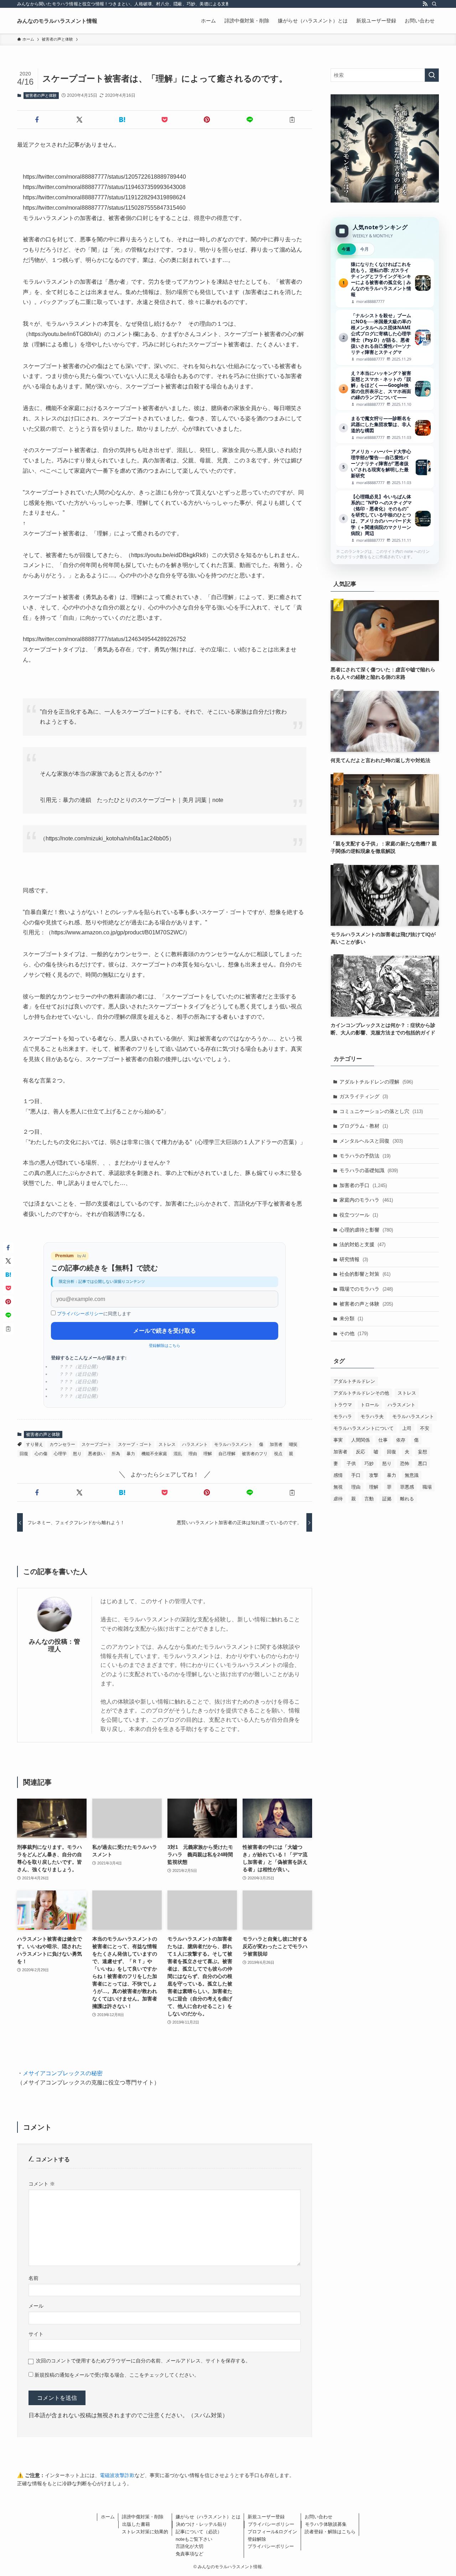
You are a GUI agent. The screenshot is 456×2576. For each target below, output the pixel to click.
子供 (351, 1463)
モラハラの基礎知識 (369, 1170)
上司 (407, 1428)
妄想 (423, 1452)
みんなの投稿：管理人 (55, 1645)
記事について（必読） (199, 2532)
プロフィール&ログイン (272, 2532)
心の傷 (41, 1454)
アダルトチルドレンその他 (361, 1393)
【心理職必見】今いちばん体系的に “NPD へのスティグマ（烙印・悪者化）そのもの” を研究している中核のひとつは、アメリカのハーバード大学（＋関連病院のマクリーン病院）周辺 (385, 518)
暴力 (131, 1454)
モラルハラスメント (233, 1444)
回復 (24, 1454)
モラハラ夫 (372, 1416)
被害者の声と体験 (41, 95)
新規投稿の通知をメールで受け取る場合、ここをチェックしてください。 (116, 2375)
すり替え (35, 1444)
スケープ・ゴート (135, 1444)
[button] (37, 120)
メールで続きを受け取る (165, 1331)
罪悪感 (407, 1487)
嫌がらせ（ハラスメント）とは (208, 2517)
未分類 (351, 1318)
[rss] (425, 4)
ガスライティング (364, 1096)
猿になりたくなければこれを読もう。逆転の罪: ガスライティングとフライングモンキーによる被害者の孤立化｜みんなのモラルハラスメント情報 (385, 283)
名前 (33, 2278)
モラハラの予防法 (365, 1156)
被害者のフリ (255, 1454)
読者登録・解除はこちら (330, 2532)
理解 (208, 1454)
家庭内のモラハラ (366, 1200)
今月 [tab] (364, 249)
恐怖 (405, 1463)
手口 (356, 1475)
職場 (427, 1487)
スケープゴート (97, 1444)
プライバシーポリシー (80, 1314)
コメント (42, 2184)
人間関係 (361, 1440)
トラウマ (343, 1405)
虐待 (338, 1499)
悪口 (423, 1463)
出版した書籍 (136, 2524)
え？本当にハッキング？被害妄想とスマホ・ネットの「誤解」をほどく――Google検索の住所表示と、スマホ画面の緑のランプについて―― (385, 389)
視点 (278, 1454)
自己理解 (227, 1454)
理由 (193, 1454)
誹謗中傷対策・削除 (143, 2517)
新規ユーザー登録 (266, 2517)
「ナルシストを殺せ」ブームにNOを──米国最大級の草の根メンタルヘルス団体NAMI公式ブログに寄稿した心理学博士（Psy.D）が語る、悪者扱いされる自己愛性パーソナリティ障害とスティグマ (385, 337)
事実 (338, 1440)
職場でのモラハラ (366, 1289)
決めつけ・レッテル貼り (201, 2524)
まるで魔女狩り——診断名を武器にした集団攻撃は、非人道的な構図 (385, 428)
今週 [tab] (346, 249)
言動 (369, 1499)
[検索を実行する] (432, 75)
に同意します (94, 1314)
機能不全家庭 (154, 1454)
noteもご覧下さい (194, 2539)
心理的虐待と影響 (366, 1230)
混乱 (178, 1454)
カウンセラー (62, 1444)
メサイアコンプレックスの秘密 (63, 2073)
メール (36, 2306)
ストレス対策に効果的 (145, 2532)
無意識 (412, 1475)
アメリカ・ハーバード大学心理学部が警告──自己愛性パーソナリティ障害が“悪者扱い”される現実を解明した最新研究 (385, 467)
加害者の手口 (363, 1185)
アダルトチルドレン (354, 1381)
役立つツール (359, 1215)
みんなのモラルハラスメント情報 (57, 21)
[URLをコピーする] (292, 120)
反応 (361, 1452)
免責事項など (190, 2554)
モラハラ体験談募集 (326, 2524)
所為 (116, 1454)
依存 (401, 1440)
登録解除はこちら (165, 1345)
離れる (407, 1499)
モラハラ (343, 1416)
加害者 (276, 1444)
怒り (77, 1454)
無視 (338, 1487)
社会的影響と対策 (365, 1274)
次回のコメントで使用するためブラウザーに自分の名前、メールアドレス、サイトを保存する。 (143, 2361)
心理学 (60, 1454)
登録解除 (257, 2539)
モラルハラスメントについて (364, 1428)
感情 (338, 1475)
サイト (36, 2334)
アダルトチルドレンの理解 (376, 1082)
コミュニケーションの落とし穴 (381, 1111)
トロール (370, 1405)
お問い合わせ (318, 2517)
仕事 (383, 1440)
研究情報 (354, 1259)
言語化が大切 (190, 2546)
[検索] (434, 4)
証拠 (387, 1499)
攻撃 (374, 1475)
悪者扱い (97, 1454)
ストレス (167, 1444)
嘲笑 (293, 1444)
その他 (354, 1333)
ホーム (108, 2517)
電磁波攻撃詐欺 (117, 2475)
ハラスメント (195, 1444)
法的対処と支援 (362, 1244)
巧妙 (369, 1463)
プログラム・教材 (364, 1126)
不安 (425, 1428)
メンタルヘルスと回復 (371, 1141)
